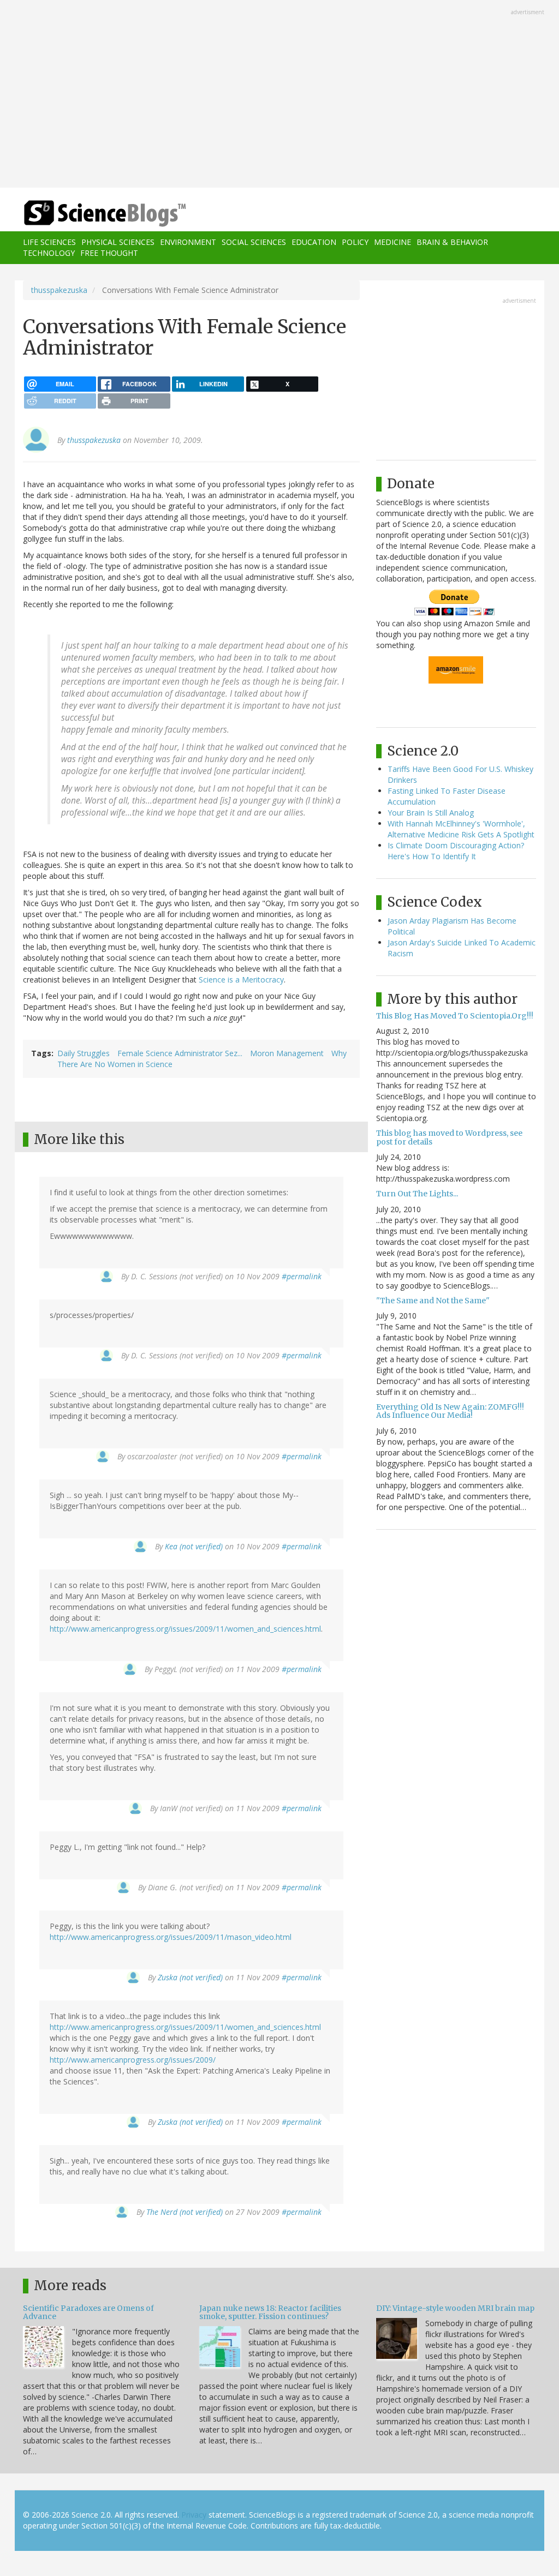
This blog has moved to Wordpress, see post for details (449, 1137)
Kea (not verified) (194, 1546)
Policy (355, 242)
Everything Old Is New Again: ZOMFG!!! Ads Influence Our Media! (450, 1411)
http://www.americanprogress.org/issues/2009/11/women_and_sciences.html (185, 1629)
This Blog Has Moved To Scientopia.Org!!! (455, 1016)
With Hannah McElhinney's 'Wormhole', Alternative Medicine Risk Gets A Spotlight (461, 829)
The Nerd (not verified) (185, 2212)
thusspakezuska (59, 290)
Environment (188, 242)
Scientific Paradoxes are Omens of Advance (88, 2312)
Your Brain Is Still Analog (431, 813)
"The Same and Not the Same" (433, 1301)
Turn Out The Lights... (417, 1194)
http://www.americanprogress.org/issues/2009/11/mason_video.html (171, 1937)
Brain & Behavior (452, 242)
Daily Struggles (84, 1053)
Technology (49, 253)
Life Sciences (49, 242)
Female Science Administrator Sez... (180, 1053)
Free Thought (109, 253)
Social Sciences (254, 242)
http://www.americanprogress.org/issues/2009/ (133, 2060)
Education (314, 242)
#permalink (302, 1276)
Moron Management (287, 1053)
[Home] (108, 214)
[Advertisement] (279, 95)
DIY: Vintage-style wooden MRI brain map (455, 2308)
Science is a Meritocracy (241, 980)
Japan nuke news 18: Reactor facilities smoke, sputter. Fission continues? (270, 2312)
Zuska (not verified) (190, 1977)
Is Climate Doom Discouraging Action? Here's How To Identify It (456, 851)
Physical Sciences (118, 242)
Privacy (194, 2515)
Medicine (393, 242)
